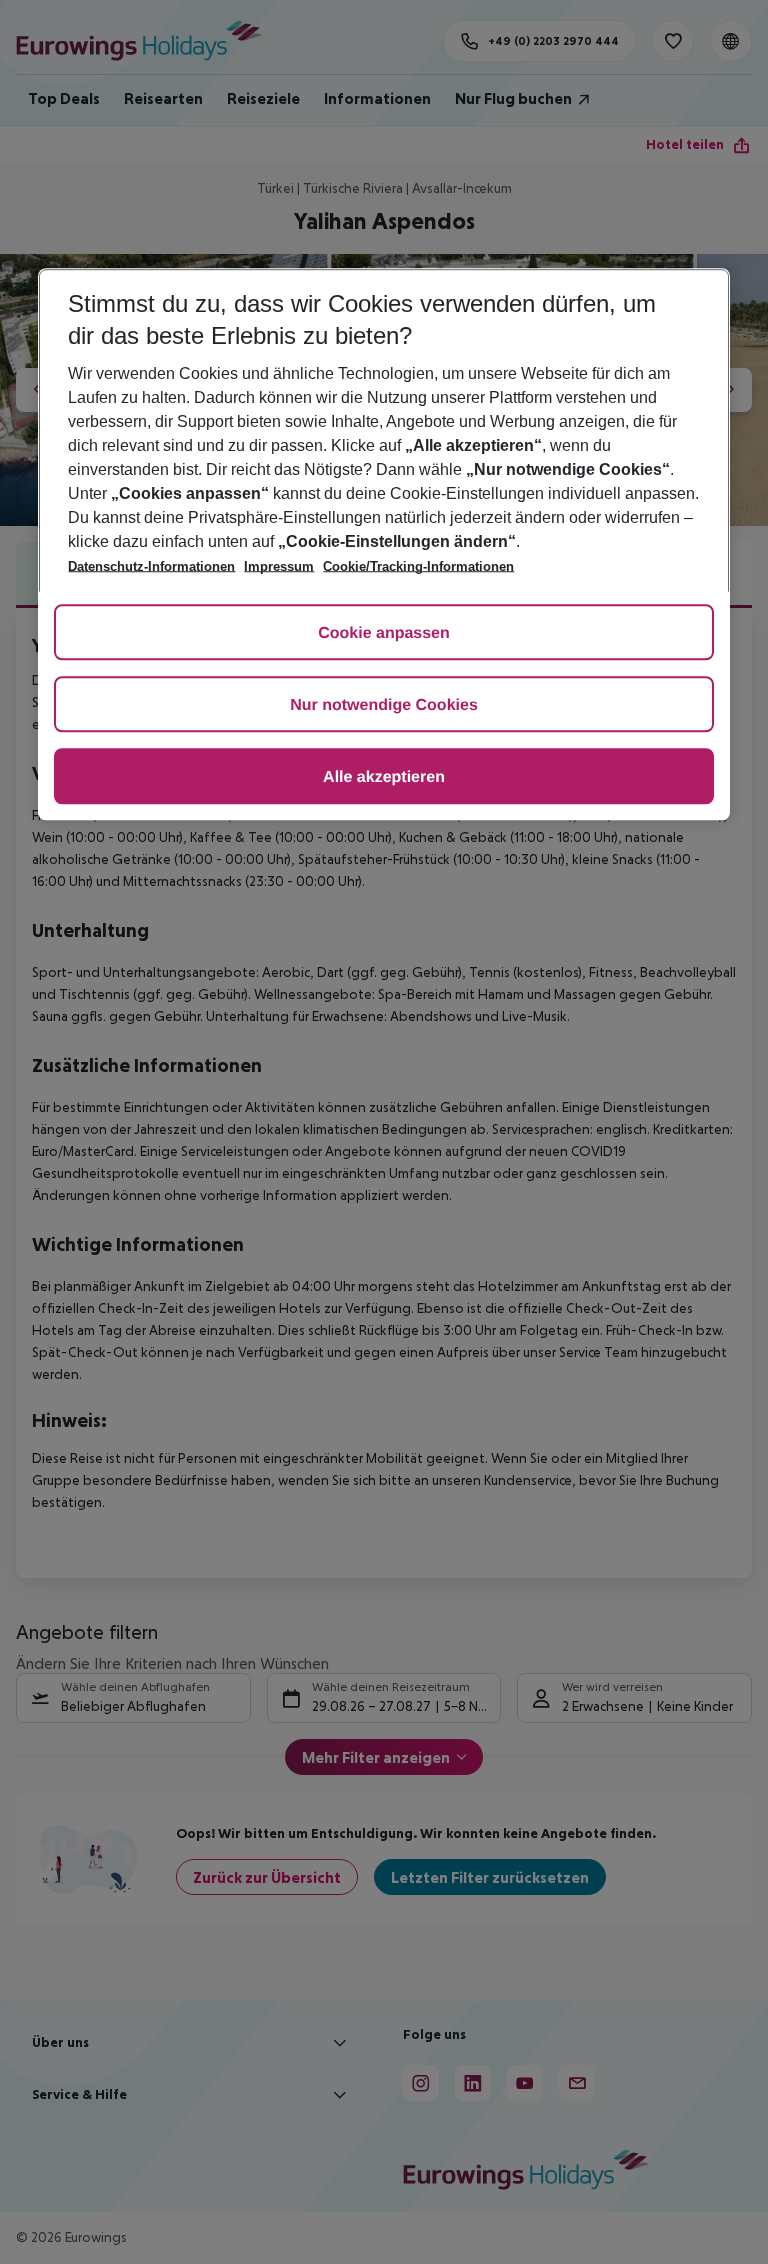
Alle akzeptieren (384, 777)
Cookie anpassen (384, 633)
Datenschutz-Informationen (151, 566)
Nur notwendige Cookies (384, 705)
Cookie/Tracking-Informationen (418, 566)
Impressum (279, 566)
